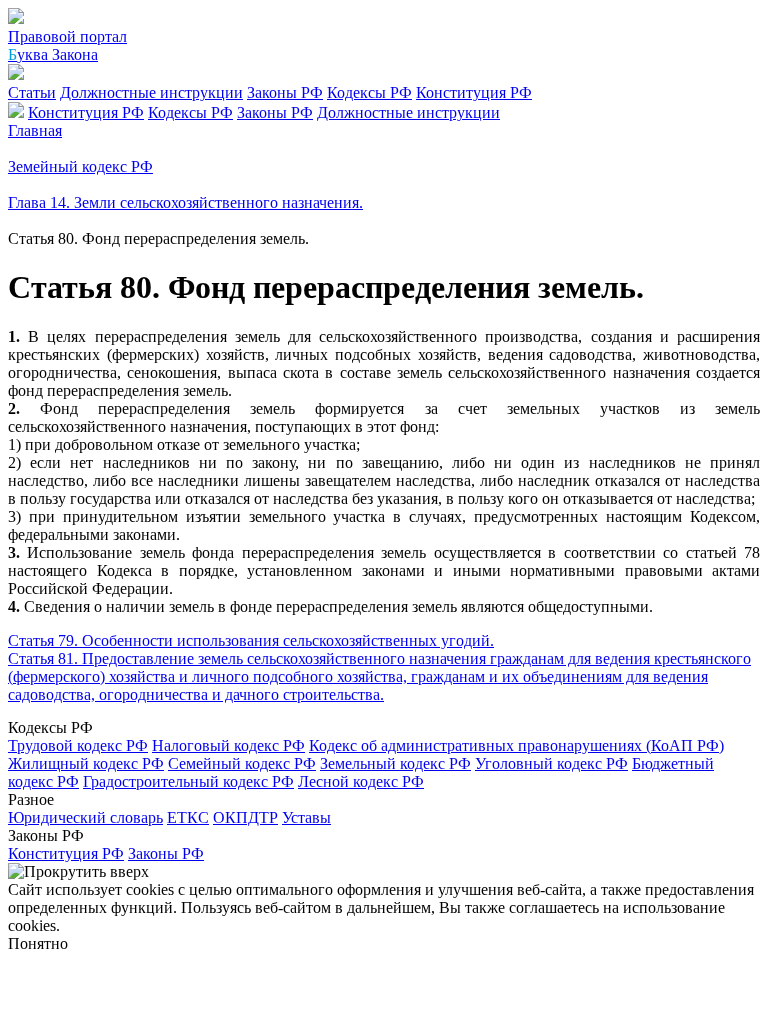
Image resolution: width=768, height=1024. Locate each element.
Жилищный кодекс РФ (86, 763)
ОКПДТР (245, 817)
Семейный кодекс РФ (242, 763)
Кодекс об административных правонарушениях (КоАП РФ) (516, 745)
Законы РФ (285, 92)
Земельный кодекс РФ (395, 763)
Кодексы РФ (369, 92)
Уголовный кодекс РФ (551, 763)
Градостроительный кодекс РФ (188, 781)
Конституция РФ (474, 92)
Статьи (32, 92)
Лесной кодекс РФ (361, 781)
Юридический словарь (85, 817)
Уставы (306, 817)
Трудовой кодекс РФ (78, 745)
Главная (35, 130)
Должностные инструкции (151, 92)
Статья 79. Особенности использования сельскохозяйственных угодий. (251, 640)
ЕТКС (188, 817)
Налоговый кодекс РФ (228, 745)
